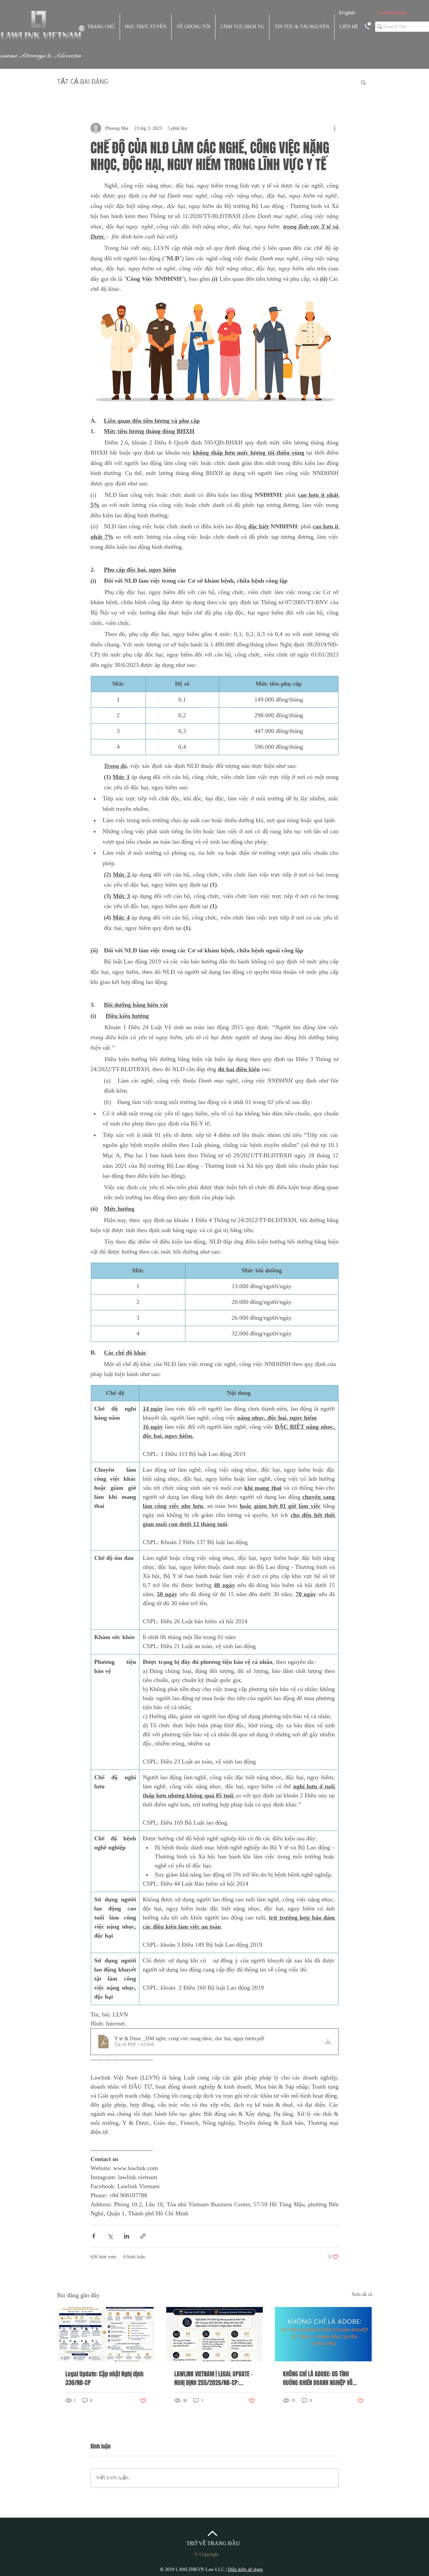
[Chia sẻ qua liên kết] (143, 2236)
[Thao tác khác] (334, 128)
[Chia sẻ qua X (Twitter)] (110, 2236)
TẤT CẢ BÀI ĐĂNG (82, 82)
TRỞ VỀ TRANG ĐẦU (213, 2543)
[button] (363, 82)
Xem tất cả (362, 2294)
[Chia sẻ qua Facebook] (94, 2236)
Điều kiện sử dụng (245, 2569)
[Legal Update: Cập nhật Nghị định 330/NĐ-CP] (106, 2334)
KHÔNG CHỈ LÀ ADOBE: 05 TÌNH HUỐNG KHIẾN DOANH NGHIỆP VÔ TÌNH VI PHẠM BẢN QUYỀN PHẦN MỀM (318, 2378)
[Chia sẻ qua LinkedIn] (127, 2236)
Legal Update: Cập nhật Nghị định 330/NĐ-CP (104, 2378)
